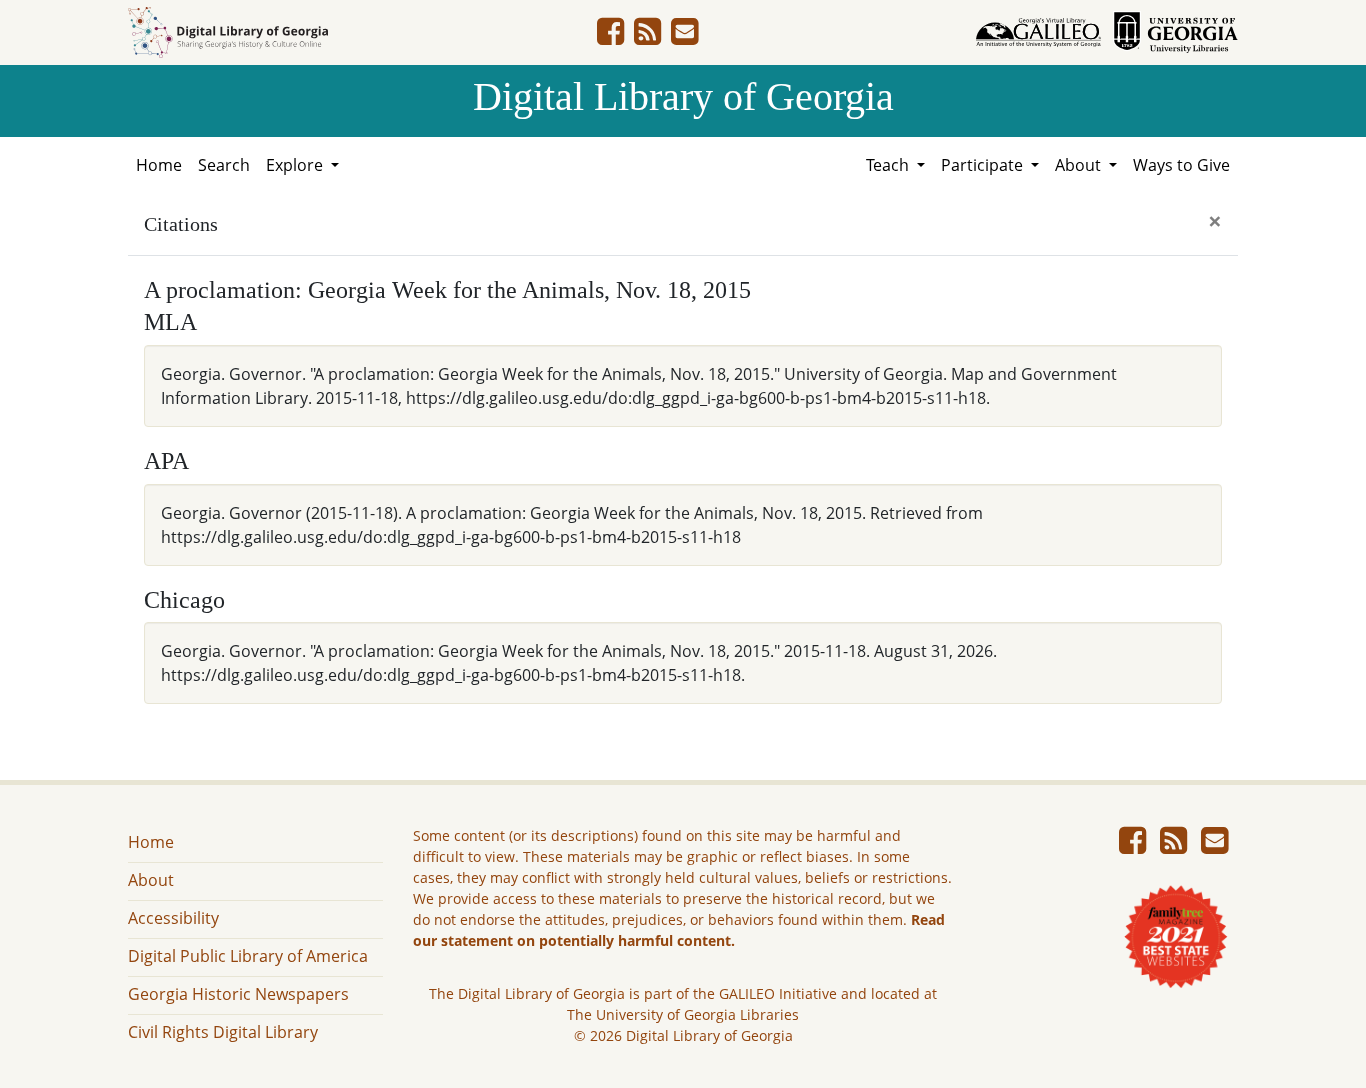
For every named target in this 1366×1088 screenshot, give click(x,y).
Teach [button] (889, 165)
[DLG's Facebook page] (610, 37)
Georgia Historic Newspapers (238, 994)
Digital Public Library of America (248, 956)
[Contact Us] (684, 37)
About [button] (1080, 165)
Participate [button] (984, 165)
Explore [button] (296, 165)
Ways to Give (1181, 165)
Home (159, 165)
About (151, 880)
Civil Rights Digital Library (223, 1032)
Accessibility (173, 918)
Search (224, 165)
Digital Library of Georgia (683, 96)
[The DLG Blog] (647, 37)
